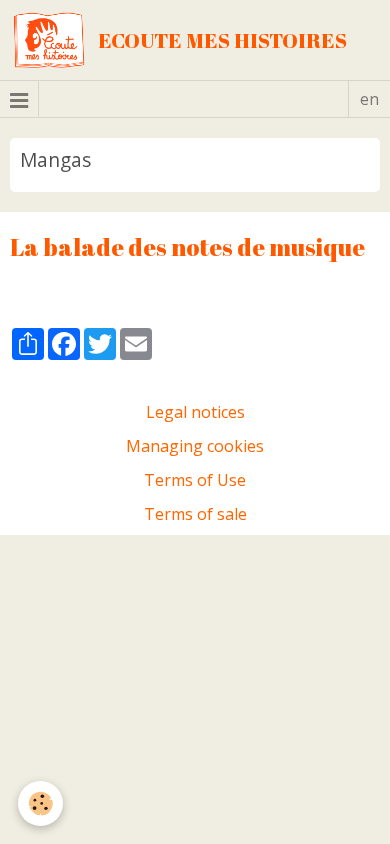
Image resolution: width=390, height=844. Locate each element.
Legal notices (195, 412)
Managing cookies (195, 446)
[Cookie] (40, 803)
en (369, 99)
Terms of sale (195, 514)
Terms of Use (195, 480)
